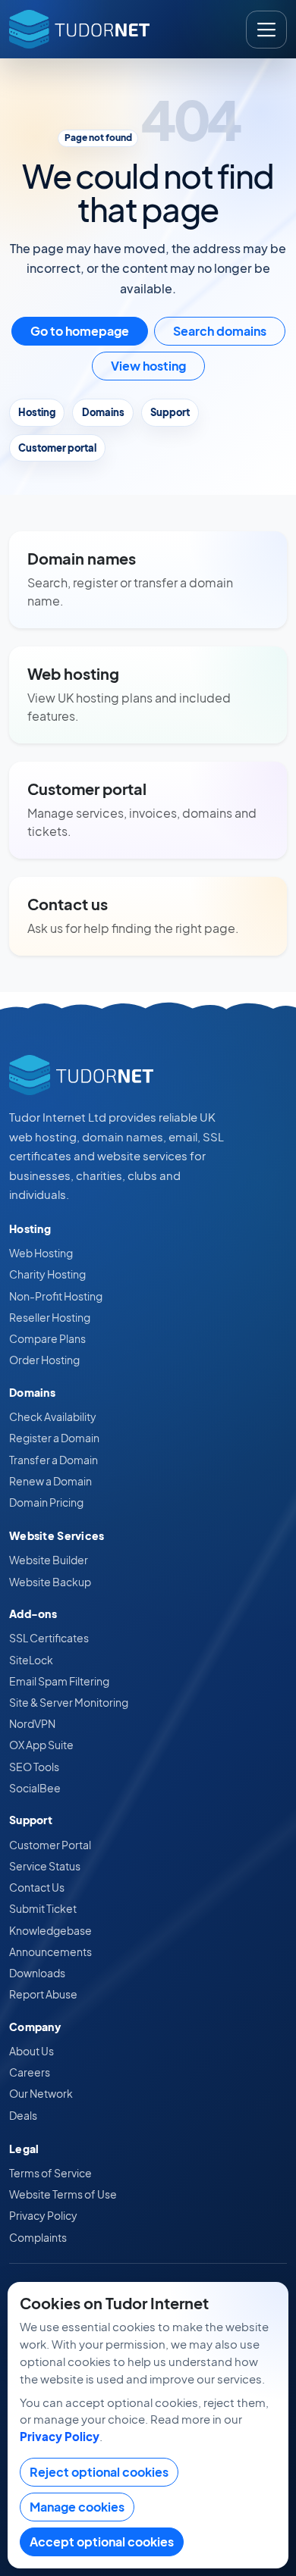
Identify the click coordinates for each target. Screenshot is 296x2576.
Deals (23, 2115)
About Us (31, 2051)
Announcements (50, 1952)
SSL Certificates (49, 1638)
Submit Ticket (43, 1908)
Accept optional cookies (102, 2542)
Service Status (45, 1866)
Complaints (38, 2237)
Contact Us (37, 1887)
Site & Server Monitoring (69, 1702)
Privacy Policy (43, 2215)
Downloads (37, 1973)
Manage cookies (77, 2507)
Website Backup (50, 1582)
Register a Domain (54, 1438)
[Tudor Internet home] (79, 29)
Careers (30, 2072)
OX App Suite (41, 1745)
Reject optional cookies (99, 2472)
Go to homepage (80, 331)
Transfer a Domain (54, 1460)
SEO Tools (34, 1767)
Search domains (220, 331)
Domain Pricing (46, 1502)
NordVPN (32, 1723)
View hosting (148, 366)
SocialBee (35, 1788)
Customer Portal (50, 1845)
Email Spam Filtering (59, 1681)
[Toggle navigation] (266, 30)
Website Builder (49, 1560)
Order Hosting (44, 1360)
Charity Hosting (47, 1274)
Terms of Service (50, 2173)
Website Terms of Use (63, 2194)
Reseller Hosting (50, 1317)
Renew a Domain (50, 1481)
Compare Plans (47, 1338)
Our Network (41, 2093)
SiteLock (31, 1660)
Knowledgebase (50, 1930)
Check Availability (53, 1416)
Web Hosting (41, 1253)
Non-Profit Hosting (56, 1296)
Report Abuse (43, 1994)
